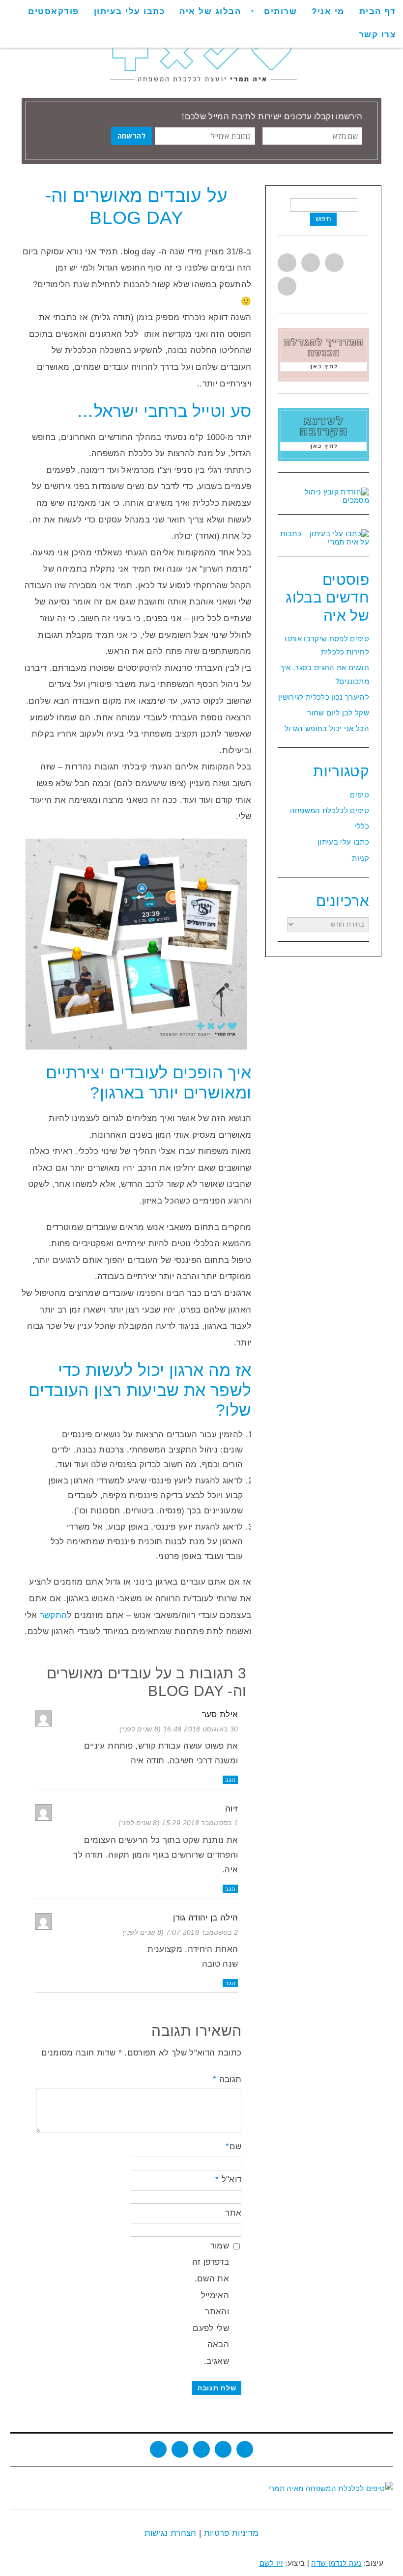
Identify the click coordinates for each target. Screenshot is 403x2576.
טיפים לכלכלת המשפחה (330, 810)
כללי (362, 826)
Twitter (287, 263)
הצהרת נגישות (171, 2533)
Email (245, 2449)
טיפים (360, 795)
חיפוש (323, 219)
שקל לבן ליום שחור (338, 713)
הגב (230, 1780)
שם (233, 2147)
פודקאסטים (54, 12)
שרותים (280, 12)
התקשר (54, 1615)
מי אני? (328, 12)
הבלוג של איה (210, 12)
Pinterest (287, 286)
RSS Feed (223, 2449)
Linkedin (334, 263)
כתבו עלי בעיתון (130, 12)
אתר (233, 2213)
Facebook (311, 263)
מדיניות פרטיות (230, 2533)
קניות (360, 858)
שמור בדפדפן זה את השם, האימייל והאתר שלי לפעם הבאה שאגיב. (211, 2303)
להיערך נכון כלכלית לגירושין (324, 697)
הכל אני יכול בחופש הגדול (327, 728)
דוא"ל (228, 2179)
